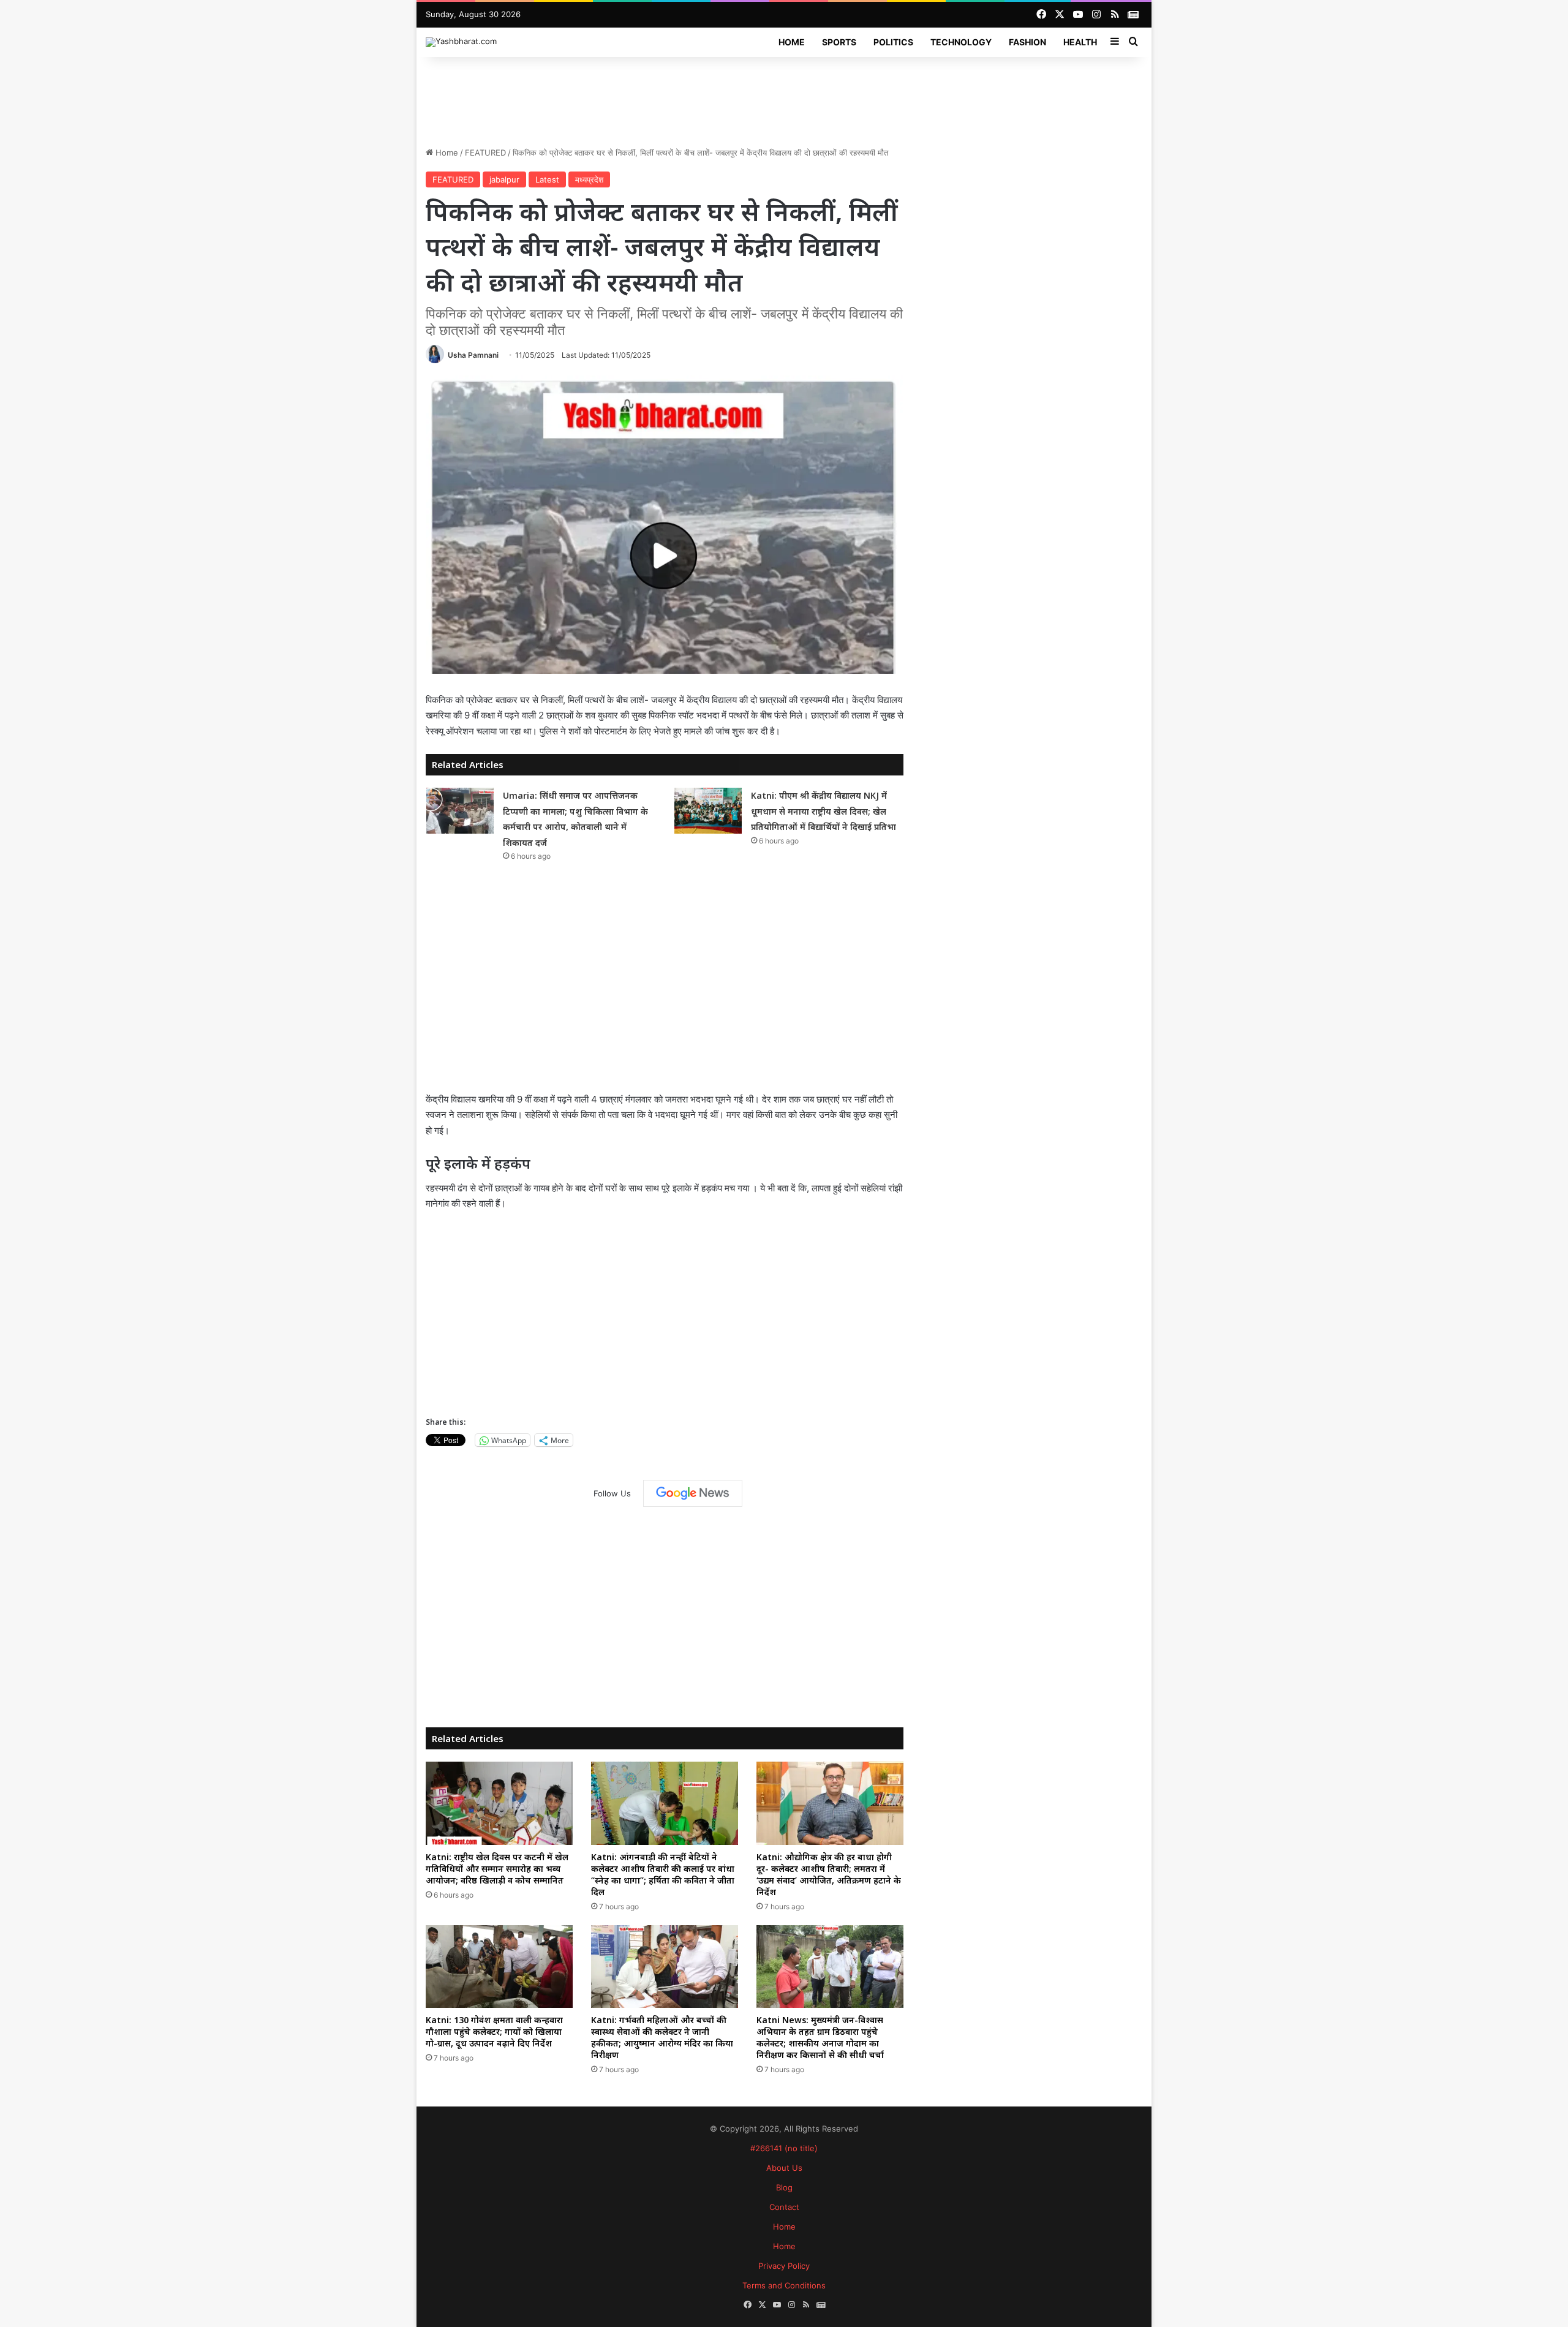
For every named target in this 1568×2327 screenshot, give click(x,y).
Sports (839, 42)
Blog (784, 2187)
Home (792, 42)
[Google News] (693, 1493)
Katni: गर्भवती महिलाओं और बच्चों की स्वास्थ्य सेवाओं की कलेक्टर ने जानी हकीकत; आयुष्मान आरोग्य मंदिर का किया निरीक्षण (662, 2037)
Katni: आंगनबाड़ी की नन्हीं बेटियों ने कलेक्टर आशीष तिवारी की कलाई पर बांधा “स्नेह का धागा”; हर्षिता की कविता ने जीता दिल (663, 1874)
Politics (893, 42)
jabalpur (504, 179)
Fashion (1027, 42)
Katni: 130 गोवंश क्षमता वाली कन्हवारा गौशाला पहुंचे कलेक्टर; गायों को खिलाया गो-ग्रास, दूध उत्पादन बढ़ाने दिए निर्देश (494, 2031)
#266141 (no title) (784, 2148)
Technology (961, 42)
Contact (784, 2207)
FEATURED (485, 153)
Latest (547, 179)
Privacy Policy (784, 2266)
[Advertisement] (784, 97)
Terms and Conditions (784, 2285)
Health (1080, 42)
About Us (784, 2168)
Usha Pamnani (473, 355)
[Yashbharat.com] (461, 42)
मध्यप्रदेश (589, 179)
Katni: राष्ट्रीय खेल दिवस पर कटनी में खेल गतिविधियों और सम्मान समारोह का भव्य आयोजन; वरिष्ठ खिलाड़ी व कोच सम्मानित (497, 1869)
